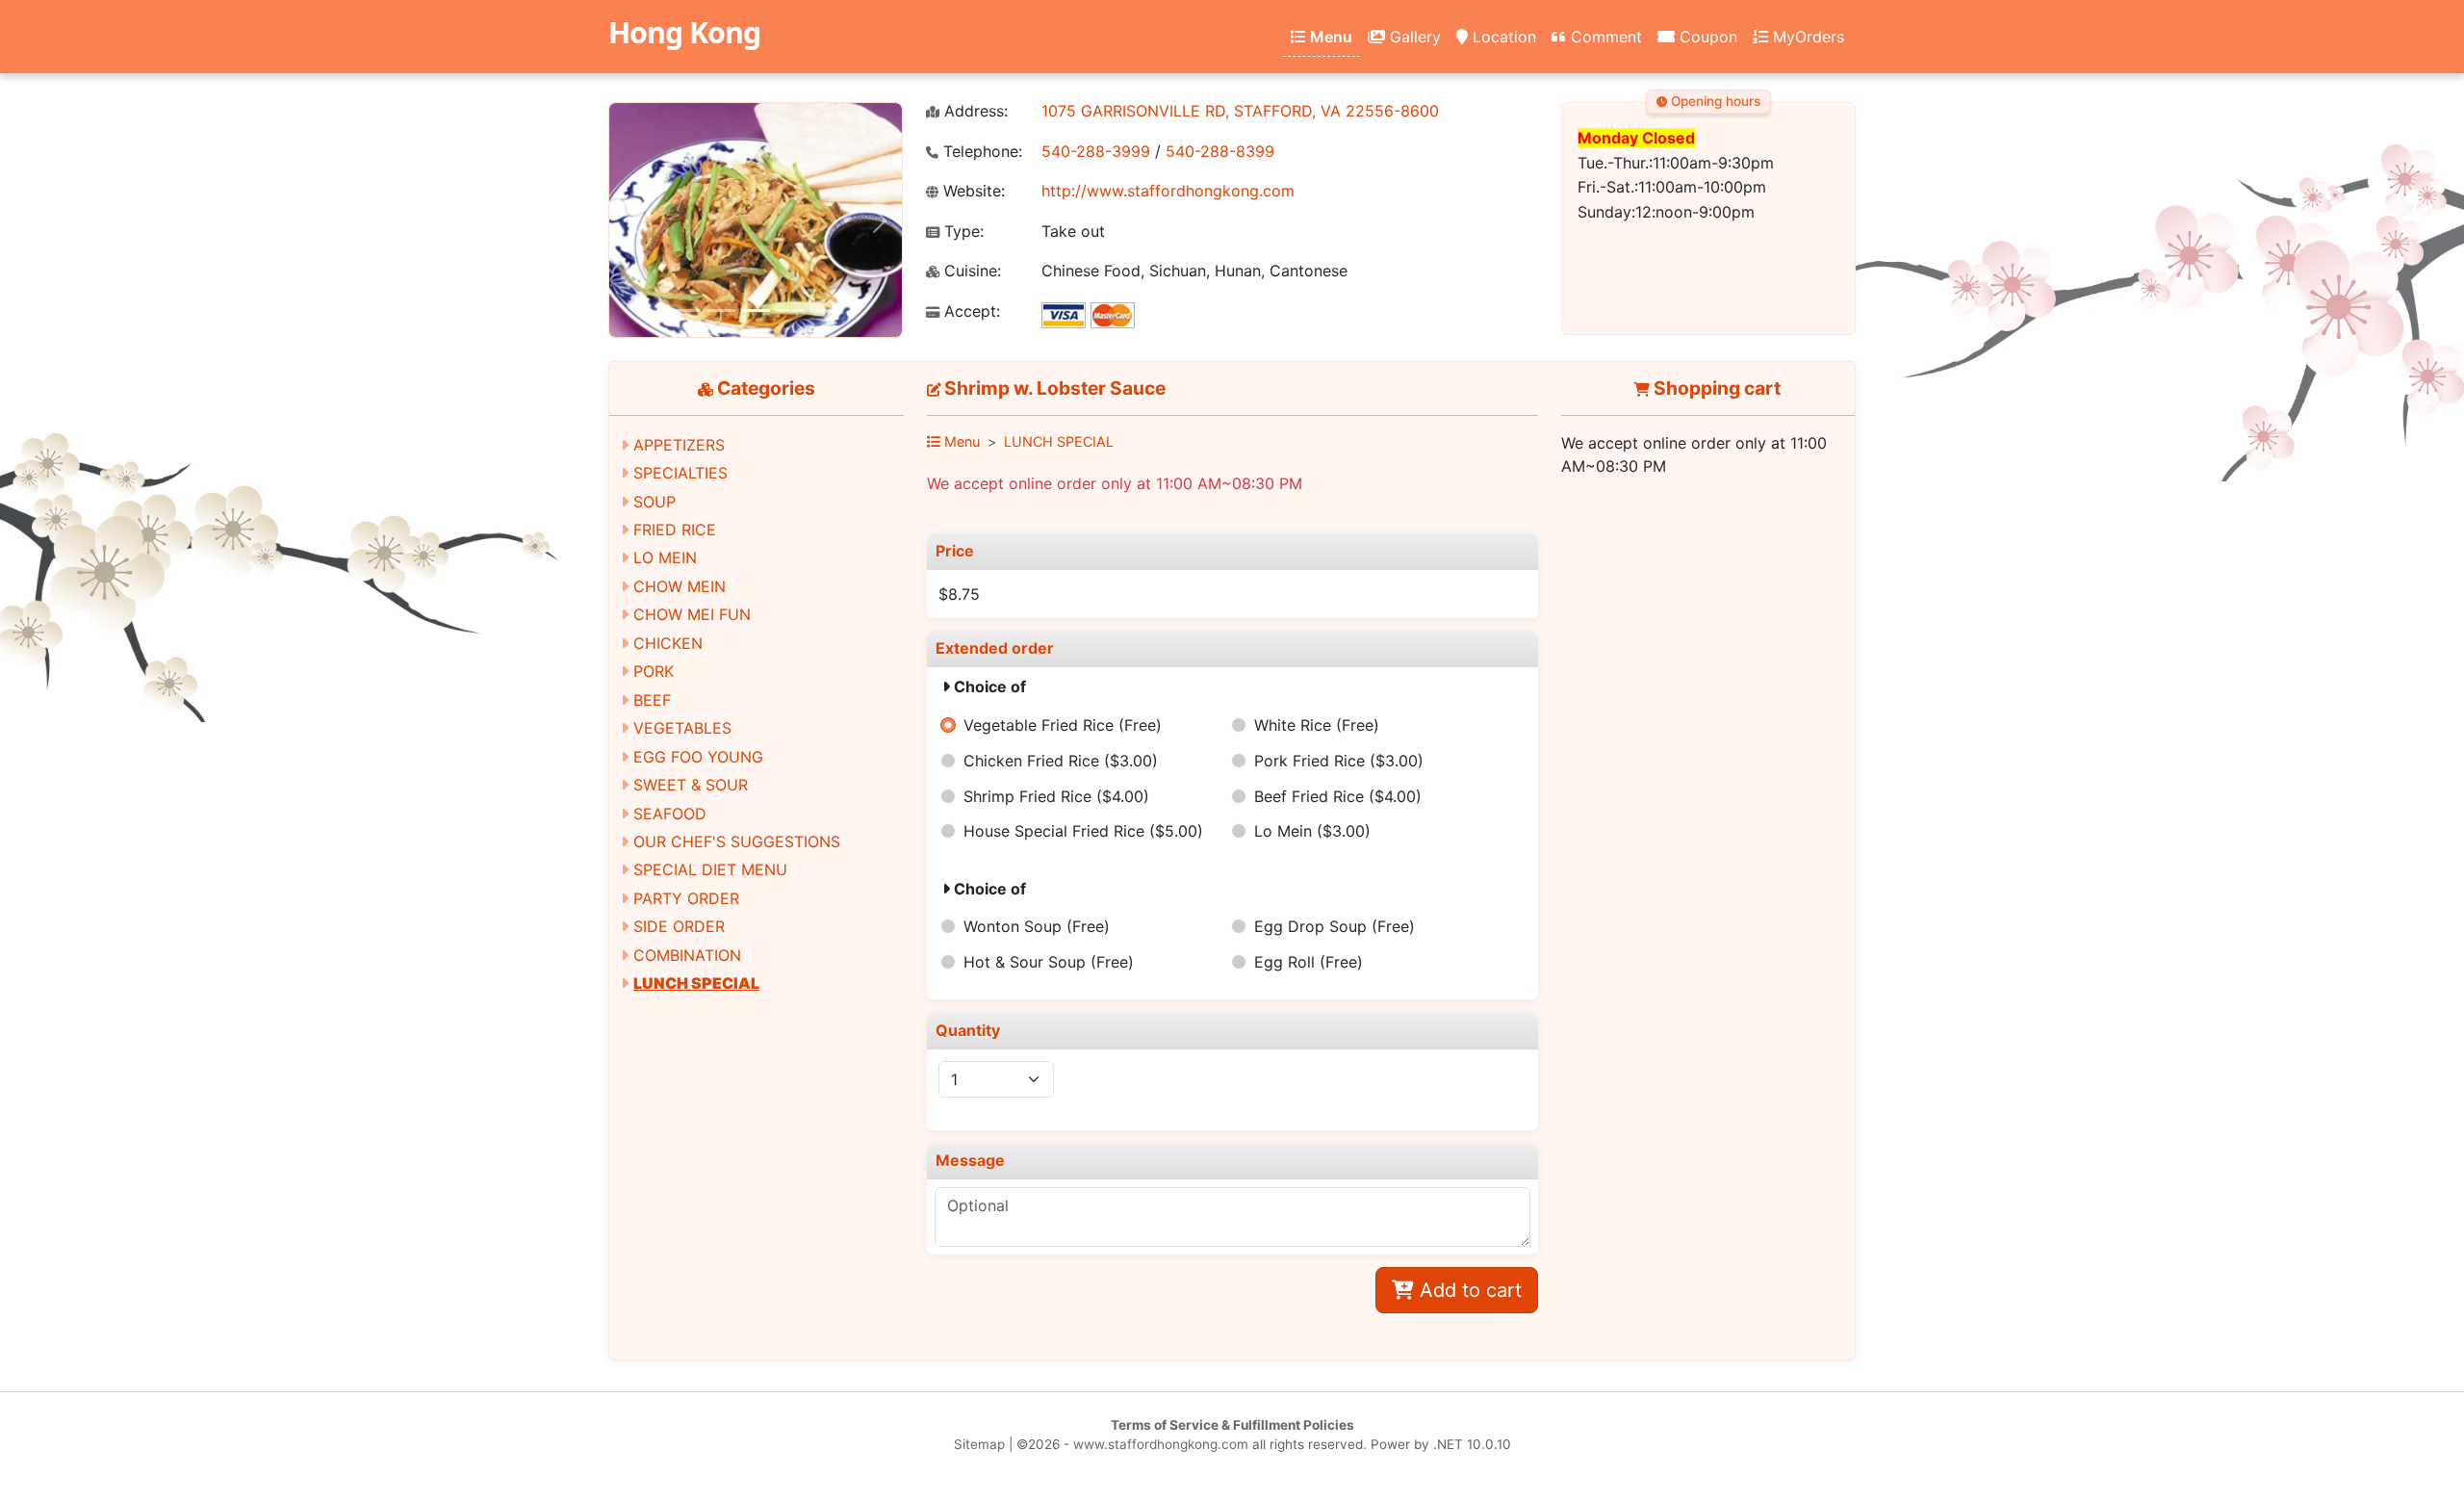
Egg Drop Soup (1335, 926)
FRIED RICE (675, 530)
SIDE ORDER (679, 926)
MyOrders (1806, 37)
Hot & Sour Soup (1049, 962)
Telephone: (980, 152)
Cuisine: (970, 271)
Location (1502, 37)
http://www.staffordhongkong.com (1168, 191)
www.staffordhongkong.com (1161, 1444)
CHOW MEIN (680, 586)
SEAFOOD (670, 814)
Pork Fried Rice (1339, 761)
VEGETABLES (682, 728)
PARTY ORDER (686, 898)
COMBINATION (687, 955)
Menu (1329, 37)
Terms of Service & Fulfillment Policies (1232, 1425)
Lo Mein (1312, 831)
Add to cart (1468, 1290)
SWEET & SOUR (691, 785)
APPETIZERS (679, 445)
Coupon (1706, 37)
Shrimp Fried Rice (1056, 796)
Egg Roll (1309, 962)
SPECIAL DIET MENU (710, 869)
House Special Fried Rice (1083, 831)
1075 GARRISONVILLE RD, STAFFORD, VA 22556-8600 (1240, 111)
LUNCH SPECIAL (696, 983)
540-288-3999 (1096, 151)
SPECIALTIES (680, 473)
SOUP (654, 502)
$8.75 (959, 594)
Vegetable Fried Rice (1063, 725)
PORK (654, 671)
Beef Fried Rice (1338, 796)
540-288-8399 (1220, 151)
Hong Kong (684, 32)
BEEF (652, 700)
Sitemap (979, 1444)
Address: (974, 111)
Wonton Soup (1037, 926)
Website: (972, 191)
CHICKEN (668, 643)
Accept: (970, 311)
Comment (1604, 37)
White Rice (1317, 725)
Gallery (1413, 37)
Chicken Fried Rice (1061, 761)
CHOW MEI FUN (692, 614)
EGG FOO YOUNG (698, 757)
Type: (962, 232)
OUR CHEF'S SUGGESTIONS (737, 841)
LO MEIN (665, 557)
